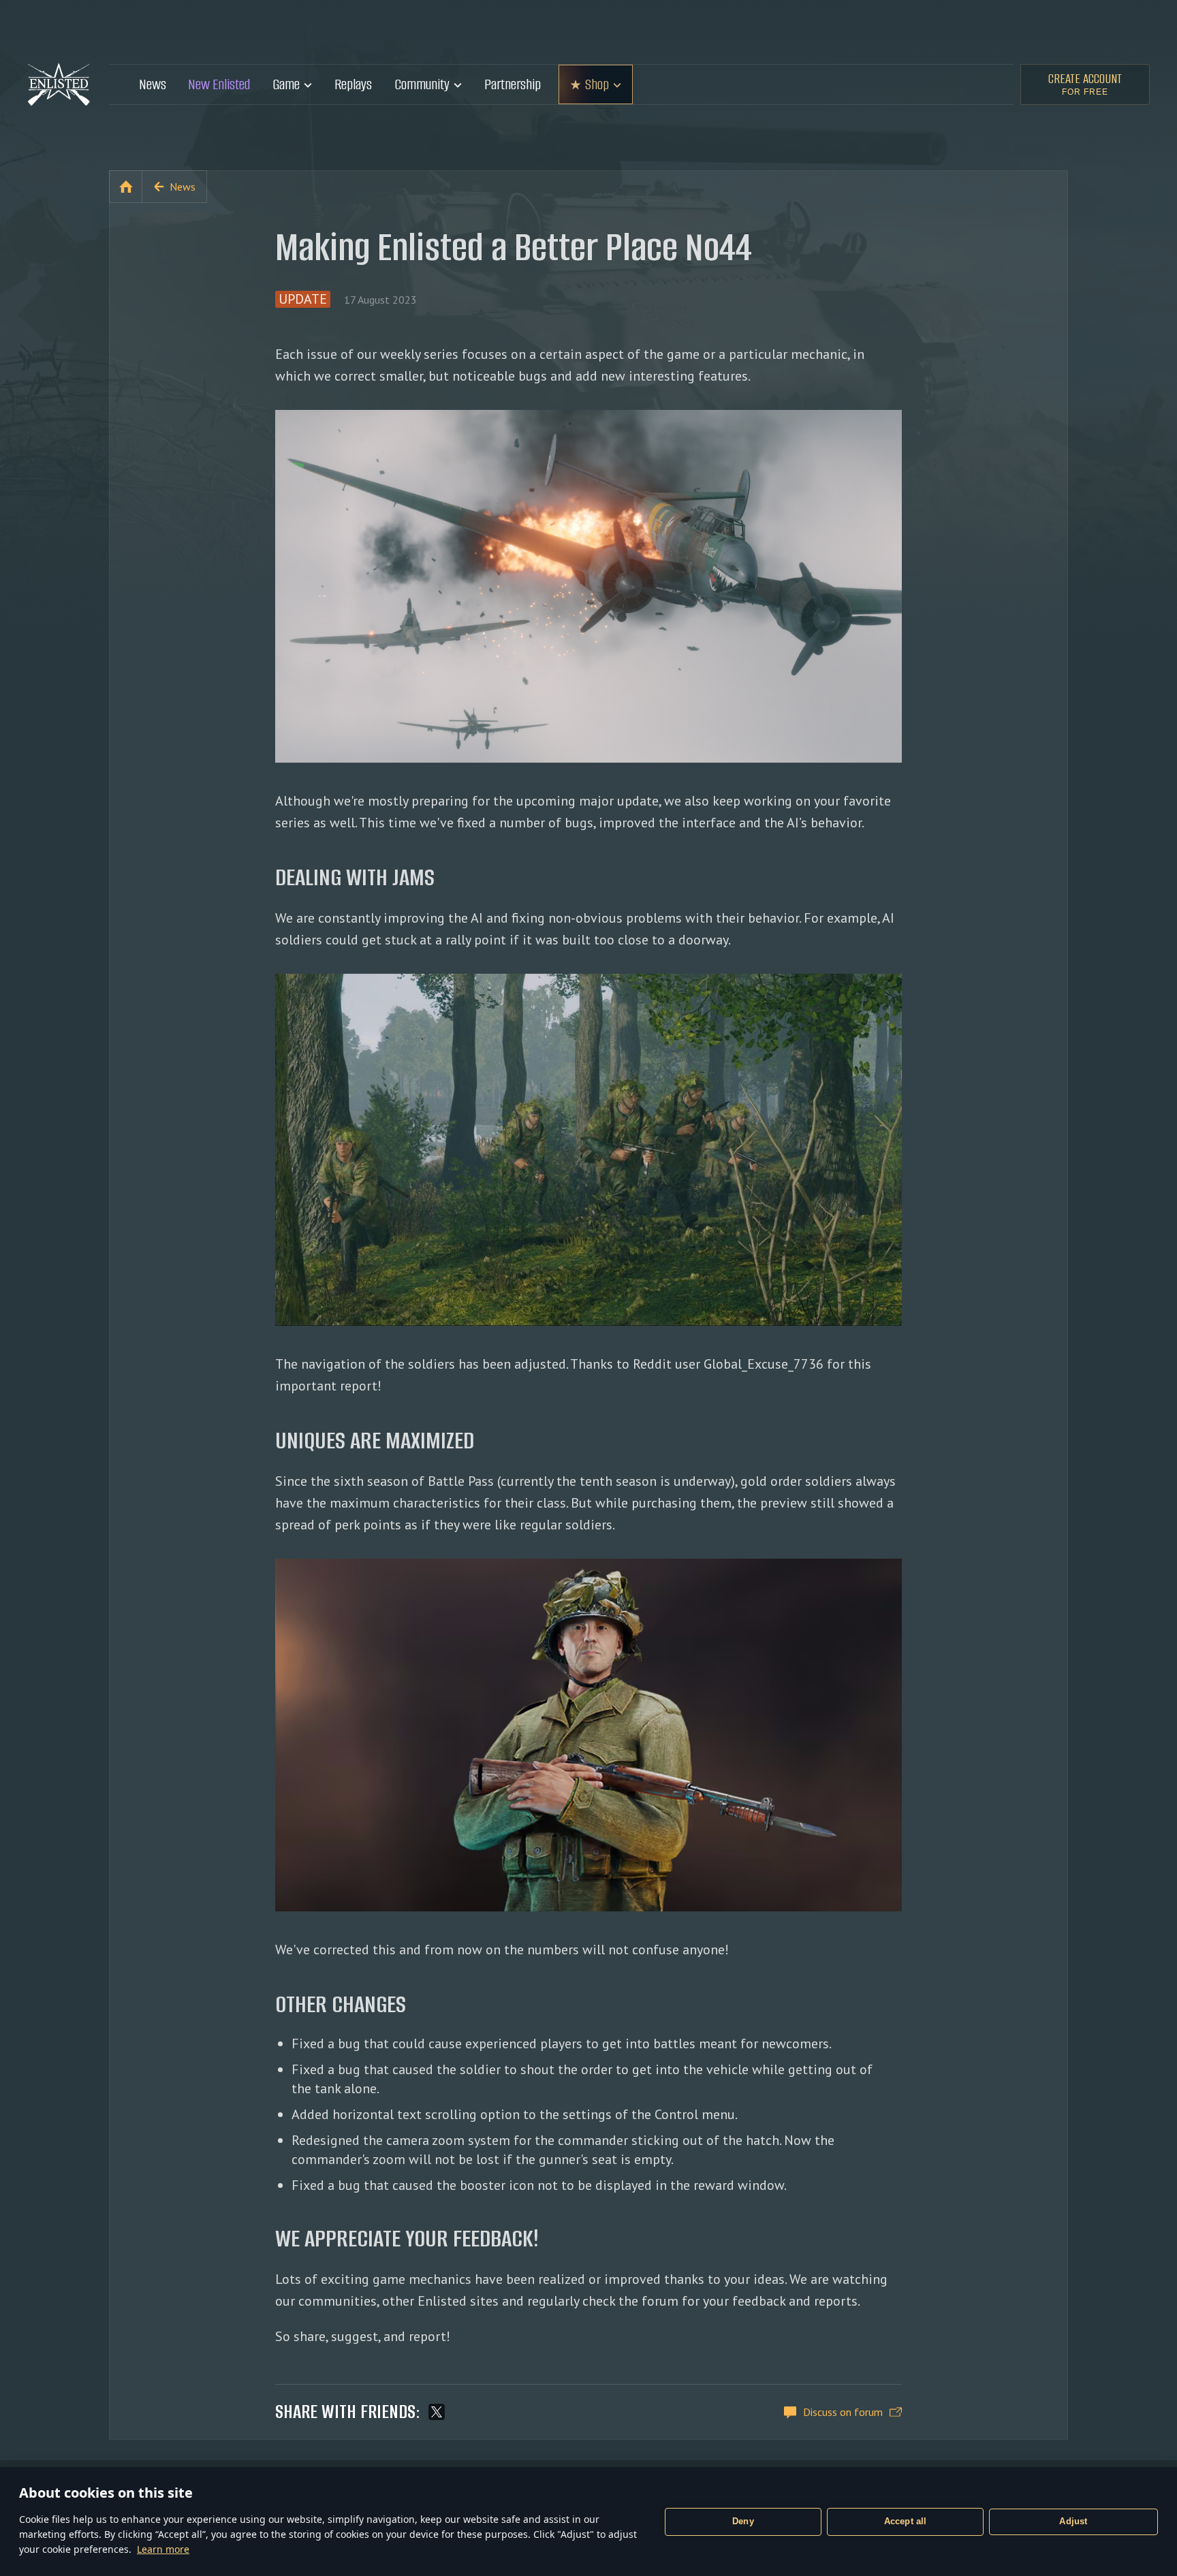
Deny (743, 2521)
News (153, 84)
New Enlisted (219, 84)
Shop (597, 84)
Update (303, 299)
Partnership (513, 84)
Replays (353, 84)
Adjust (1073, 2521)
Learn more (163, 2549)
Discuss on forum (843, 2412)
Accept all (906, 2521)
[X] (437, 2412)
